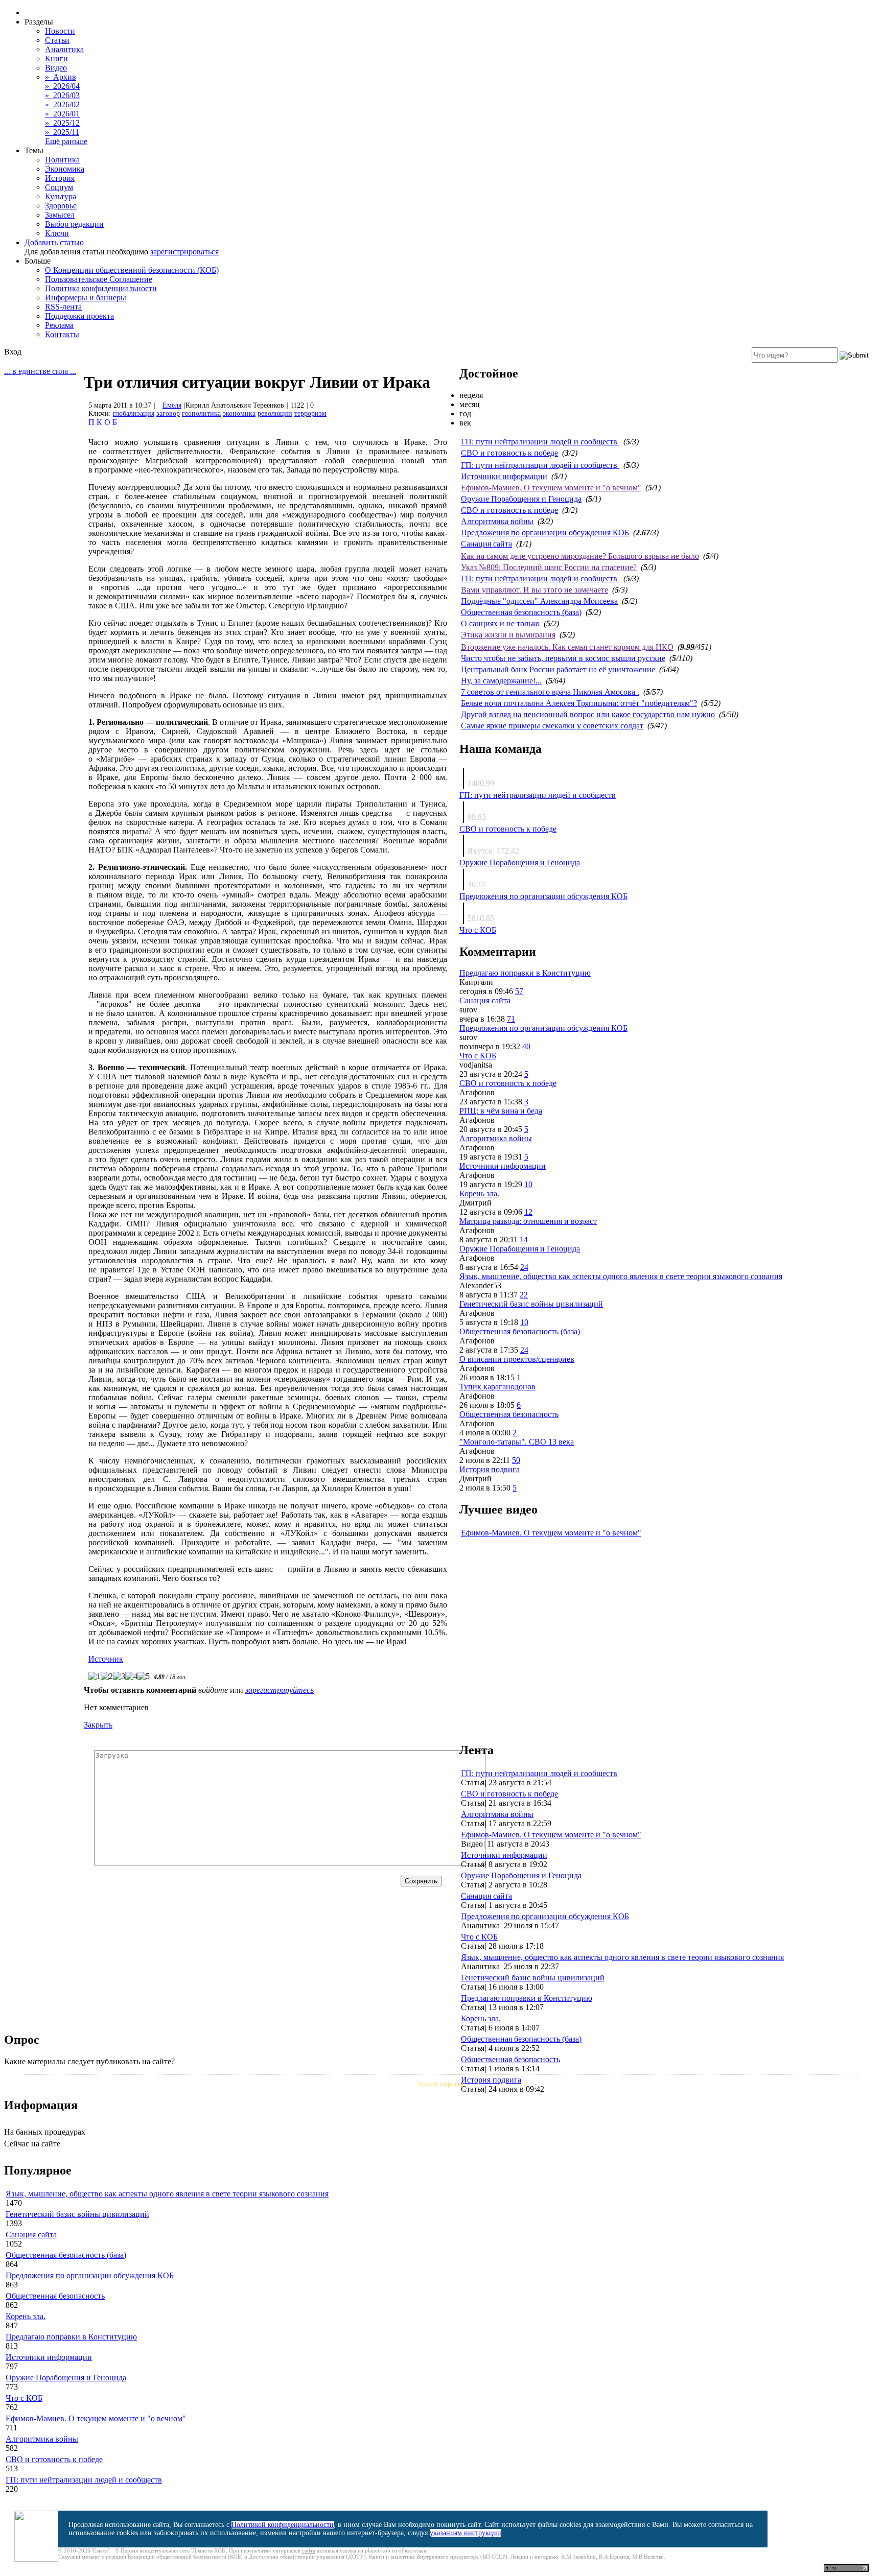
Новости (60, 31)
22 (524, 1295)
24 (524, 1267)
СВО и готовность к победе (509, 453)
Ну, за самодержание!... (501, 681)
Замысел (60, 215)
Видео (56, 68)
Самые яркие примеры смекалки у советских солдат (552, 726)
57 (519, 991)
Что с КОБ (478, 930)
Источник (106, 1659)
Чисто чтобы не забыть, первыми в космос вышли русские (563, 658)
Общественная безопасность (509, 1414)
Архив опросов (441, 2084)
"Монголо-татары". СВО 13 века (517, 1442)
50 (516, 1460)
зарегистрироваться (184, 252)
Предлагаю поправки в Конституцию (525, 973)
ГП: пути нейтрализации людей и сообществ (540, 442)
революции (275, 413)
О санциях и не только (500, 623)
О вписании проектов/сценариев (517, 1359)
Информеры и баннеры (86, 298)
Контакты (62, 334)
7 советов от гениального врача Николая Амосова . (550, 692)
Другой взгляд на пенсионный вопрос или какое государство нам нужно (588, 714)
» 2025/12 (62, 123)
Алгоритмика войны (497, 521)
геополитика (201, 413)
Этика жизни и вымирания (508, 635)
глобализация (134, 413)
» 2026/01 (62, 114)
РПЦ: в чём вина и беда (501, 1111)
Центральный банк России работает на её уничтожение (558, 669)
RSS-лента (63, 307)
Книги (56, 58)
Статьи (57, 40)
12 (528, 1212)
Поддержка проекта (79, 316)
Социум (59, 187)
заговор (168, 413)
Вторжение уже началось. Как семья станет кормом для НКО (567, 647)
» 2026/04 (62, 86)
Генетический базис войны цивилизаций (531, 1304)
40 (526, 1046)
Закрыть (98, 1725)
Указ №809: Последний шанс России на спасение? (549, 567)
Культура (61, 196)
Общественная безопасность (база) (521, 612)
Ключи (57, 233)
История (60, 178)
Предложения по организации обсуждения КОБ (545, 533)
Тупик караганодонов (497, 1387)
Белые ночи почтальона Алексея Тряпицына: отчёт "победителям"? (579, 703)
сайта (309, 2550)
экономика (239, 413)
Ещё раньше (66, 141)
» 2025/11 (62, 132)
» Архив (61, 77)
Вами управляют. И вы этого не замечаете (535, 590)
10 (528, 1184)
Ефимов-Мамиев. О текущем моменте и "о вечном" (551, 488)
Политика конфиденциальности (101, 288)
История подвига (490, 1469)
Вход (13, 352)
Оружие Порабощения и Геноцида (521, 499)
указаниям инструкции (466, 2533)
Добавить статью (54, 242)
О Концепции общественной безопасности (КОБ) (132, 270)
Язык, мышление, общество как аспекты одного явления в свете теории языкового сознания (621, 1276)
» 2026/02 (62, 104)
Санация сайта (486, 544)
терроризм (310, 413)
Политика (62, 160)
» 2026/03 (62, 95)
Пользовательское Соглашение (99, 279)
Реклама (59, 325)
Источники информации (504, 476)
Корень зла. (479, 1194)
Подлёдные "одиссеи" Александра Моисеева (539, 601)
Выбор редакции (74, 224)
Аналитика (64, 49)
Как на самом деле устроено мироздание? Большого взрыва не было (580, 556)
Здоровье (61, 206)
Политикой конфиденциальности (283, 2525)
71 (511, 1019)
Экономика (65, 169)
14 (524, 1239)
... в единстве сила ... (40, 371)
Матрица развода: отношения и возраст (528, 1221)
